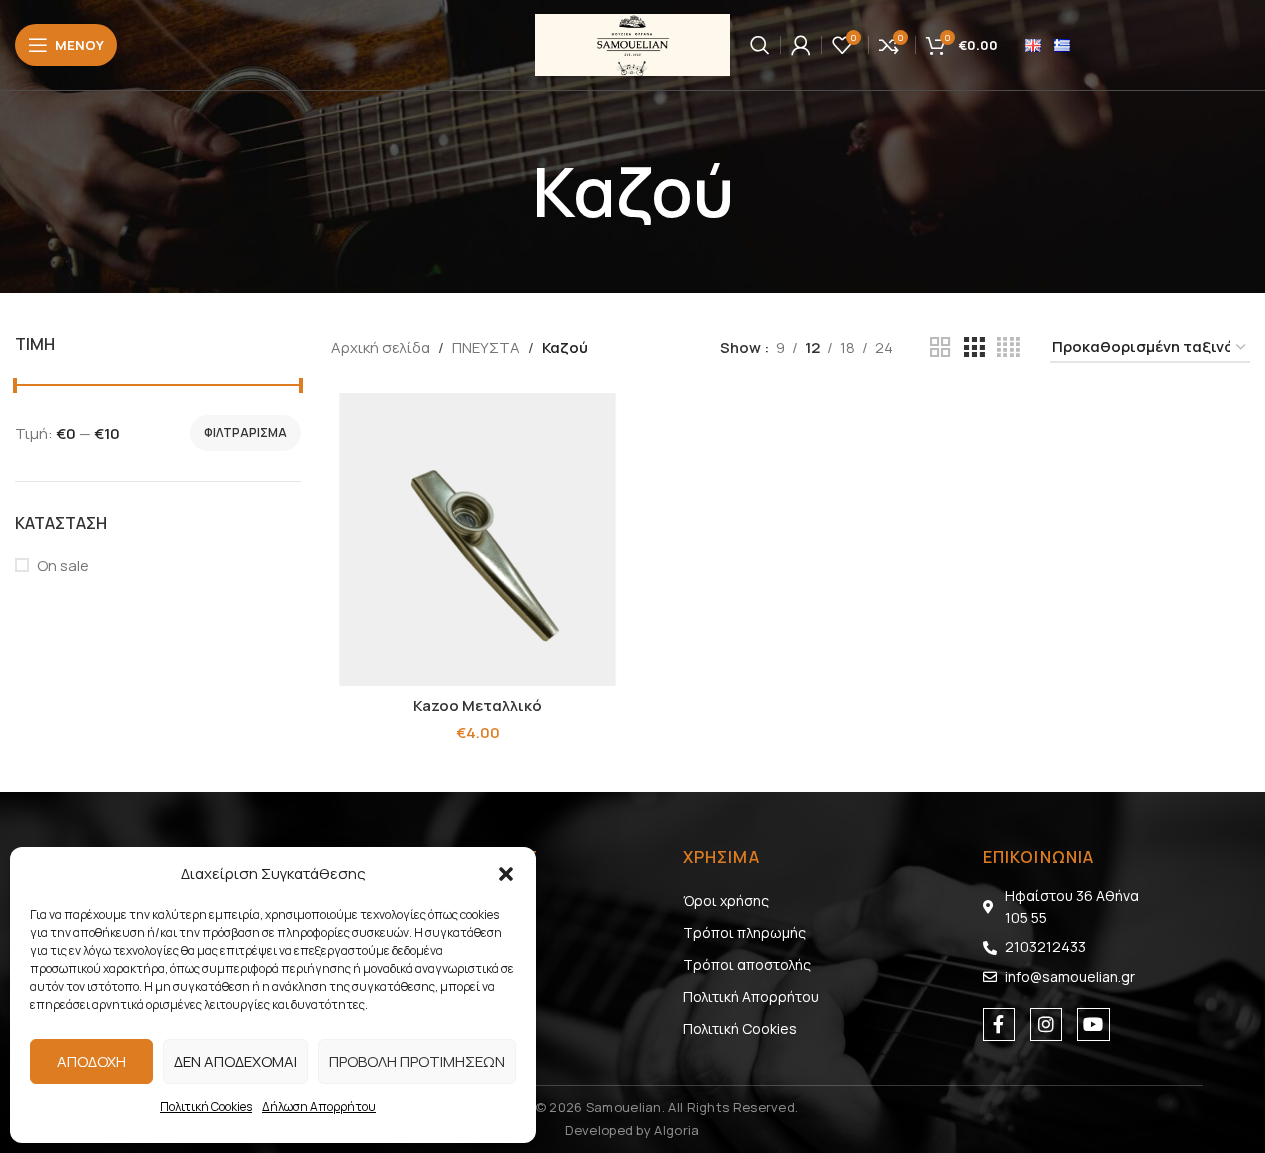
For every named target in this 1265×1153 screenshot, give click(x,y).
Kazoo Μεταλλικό (477, 705)
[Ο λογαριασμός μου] (801, 45)
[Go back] (507, 192)
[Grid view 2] (940, 347)
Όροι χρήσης (726, 900)
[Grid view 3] (974, 347)
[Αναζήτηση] (760, 45)
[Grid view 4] (1008, 347)
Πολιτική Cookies (206, 1106)
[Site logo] (632, 43)
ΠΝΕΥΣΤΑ (486, 347)
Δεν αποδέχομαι (235, 1061)
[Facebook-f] (999, 1024)
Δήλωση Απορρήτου (319, 1106)
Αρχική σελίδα (380, 347)
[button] (506, 874)
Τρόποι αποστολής (747, 964)
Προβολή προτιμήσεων (417, 1061)
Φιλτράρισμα (245, 432)
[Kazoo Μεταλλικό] (477, 539)
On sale (63, 565)
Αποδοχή (91, 1061)
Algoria (676, 1130)
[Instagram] (1046, 1024)
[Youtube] (1093, 1024)
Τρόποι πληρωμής (744, 932)
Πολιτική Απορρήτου (751, 996)
